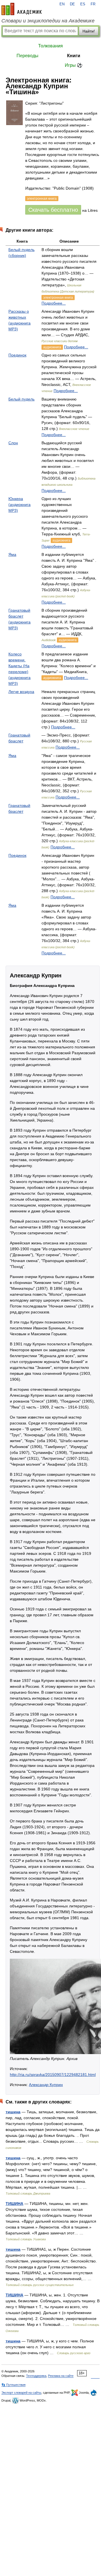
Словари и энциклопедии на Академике (48, 21)
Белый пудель (21, 399)
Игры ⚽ (74, 65)
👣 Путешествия (13, 2385)
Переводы (27, 56)
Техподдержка (36, 2376)
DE (72, 4)
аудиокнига (52, 347)
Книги (74, 56)
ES (83, 4)
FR (93, 4)
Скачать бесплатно (53, 210)
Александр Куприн (46, 2085)
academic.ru (22, 9)
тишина (13, 2112)
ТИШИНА (14, 2204)
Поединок (17, 355)
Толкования (50, 46)
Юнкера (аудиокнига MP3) (19, 505)
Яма (12, 554)
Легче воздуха (21, 692)
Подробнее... (54, 303)
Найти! (89, 31)
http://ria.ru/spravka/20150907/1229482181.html (53, 2075)
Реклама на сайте (61, 2376)
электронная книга (58, 298)
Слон (13, 443)
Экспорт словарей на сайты (21, 2393)
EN (62, 4)
